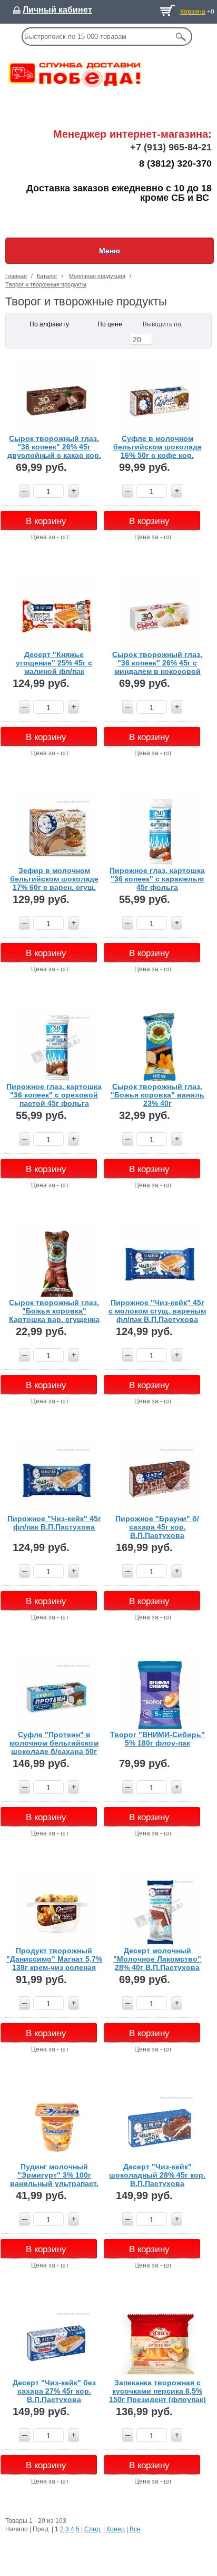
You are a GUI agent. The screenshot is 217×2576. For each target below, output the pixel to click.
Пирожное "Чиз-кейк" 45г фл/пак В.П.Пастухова (54, 1523)
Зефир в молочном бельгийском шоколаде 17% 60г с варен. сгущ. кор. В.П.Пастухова (54, 879)
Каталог (47, 276)
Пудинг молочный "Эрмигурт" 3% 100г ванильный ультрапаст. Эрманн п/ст (54, 2175)
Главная (16, 276)
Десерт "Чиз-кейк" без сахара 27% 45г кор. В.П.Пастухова (54, 2391)
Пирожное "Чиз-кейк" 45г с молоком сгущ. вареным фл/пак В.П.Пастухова (157, 1311)
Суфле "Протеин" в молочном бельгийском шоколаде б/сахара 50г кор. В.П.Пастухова (54, 1743)
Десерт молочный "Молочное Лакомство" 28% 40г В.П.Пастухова (157, 1959)
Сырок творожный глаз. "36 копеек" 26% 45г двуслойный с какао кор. (54, 447)
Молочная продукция (97, 276)
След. (93, 2529)
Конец (116, 2529)
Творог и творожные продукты (46, 284)
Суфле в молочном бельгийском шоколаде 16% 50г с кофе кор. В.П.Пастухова (157, 447)
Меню (110, 251)
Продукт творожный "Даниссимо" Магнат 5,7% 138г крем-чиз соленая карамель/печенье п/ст (54, 1959)
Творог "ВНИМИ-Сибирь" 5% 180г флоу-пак (157, 1739)
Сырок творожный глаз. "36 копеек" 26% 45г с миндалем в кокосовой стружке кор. (157, 663)
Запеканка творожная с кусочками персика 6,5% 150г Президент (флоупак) (157, 2391)
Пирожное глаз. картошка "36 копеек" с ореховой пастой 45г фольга (54, 1095)
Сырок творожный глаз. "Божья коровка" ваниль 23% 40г (157, 1095)
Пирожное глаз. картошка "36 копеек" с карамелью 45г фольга (157, 879)
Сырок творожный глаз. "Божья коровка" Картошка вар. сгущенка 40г (54, 1311)
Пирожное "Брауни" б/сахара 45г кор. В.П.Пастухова (157, 1527)
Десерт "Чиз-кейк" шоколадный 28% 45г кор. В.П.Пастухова (157, 2175)
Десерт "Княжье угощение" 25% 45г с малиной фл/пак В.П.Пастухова (54, 663)
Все (135, 2529)
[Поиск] (181, 37)
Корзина (193, 12)
